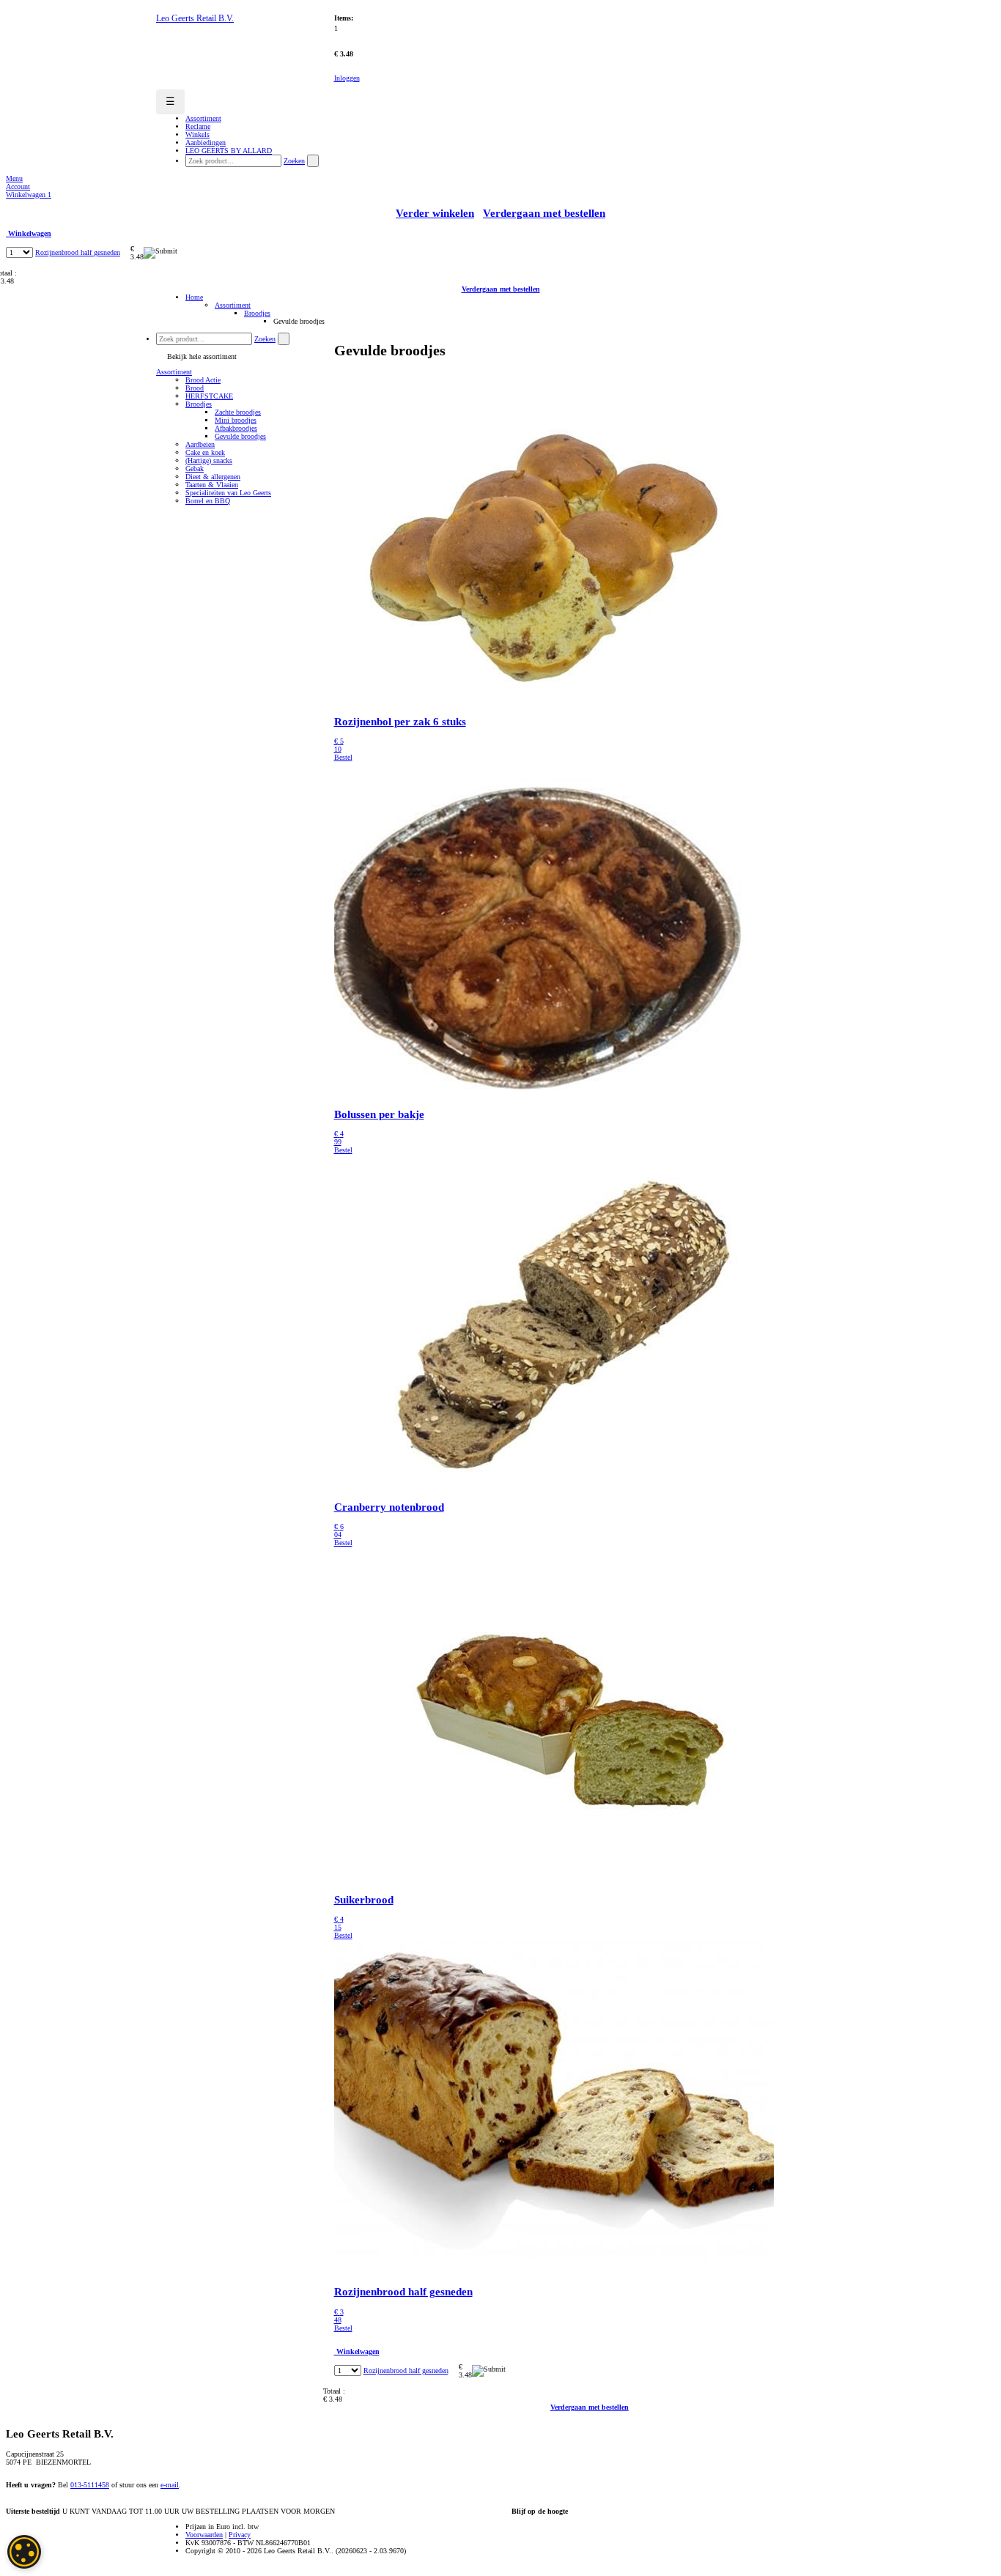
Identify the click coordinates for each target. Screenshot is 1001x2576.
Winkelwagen (29, 195)
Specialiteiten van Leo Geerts (228, 493)
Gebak (195, 469)
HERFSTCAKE (209, 396)
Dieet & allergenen (213, 477)
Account (18, 186)
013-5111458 (90, 2485)
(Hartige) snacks (209, 460)
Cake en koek (205, 452)
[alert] (24, 2552)
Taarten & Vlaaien (212, 485)
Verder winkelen (435, 213)
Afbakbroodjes (236, 428)
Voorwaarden (204, 2535)
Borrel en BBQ (208, 501)
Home (194, 297)
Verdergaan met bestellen (544, 213)
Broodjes (257, 313)
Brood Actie (203, 380)
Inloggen (347, 78)
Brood (195, 388)
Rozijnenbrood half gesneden (78, 252)
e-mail (170, 2485)
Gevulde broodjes (240, 436)
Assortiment (233, 305)
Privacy (240, 2535)
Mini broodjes (236, 420)
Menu (14, 178)
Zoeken (294, 161)
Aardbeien (200, 444)
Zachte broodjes (238, 412)
